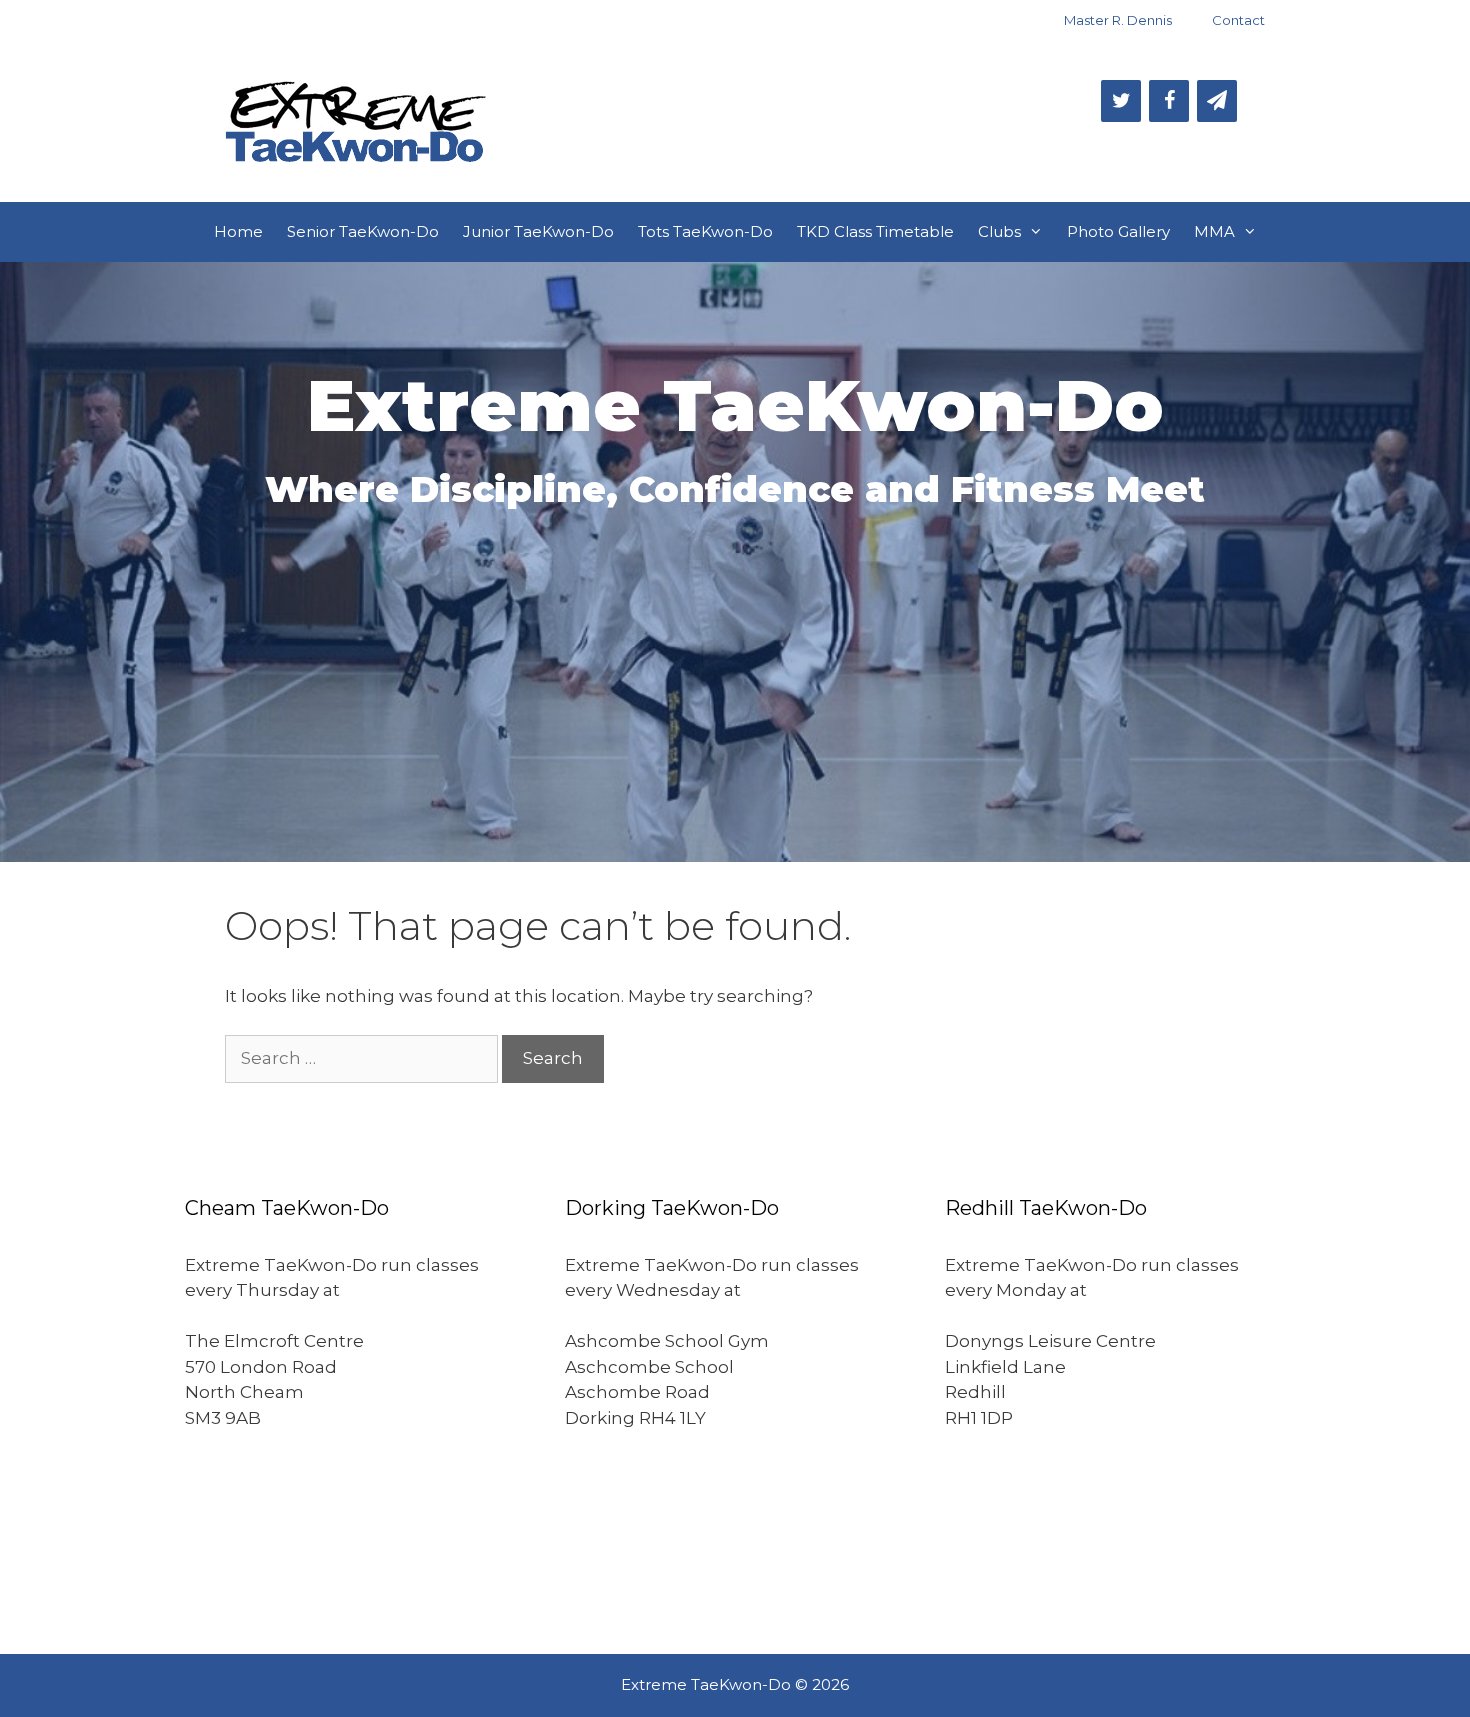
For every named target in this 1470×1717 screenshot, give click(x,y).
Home (238, 231)
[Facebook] (1169, 101)
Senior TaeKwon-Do (363, 231)
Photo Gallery (1118, 231)
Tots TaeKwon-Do (705, 231)
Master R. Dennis (1118, 20)
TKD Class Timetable (875, 231)
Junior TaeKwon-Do (538, 231)
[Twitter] (1121, 101)
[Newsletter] (1217, 101)
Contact (1238, 20)
